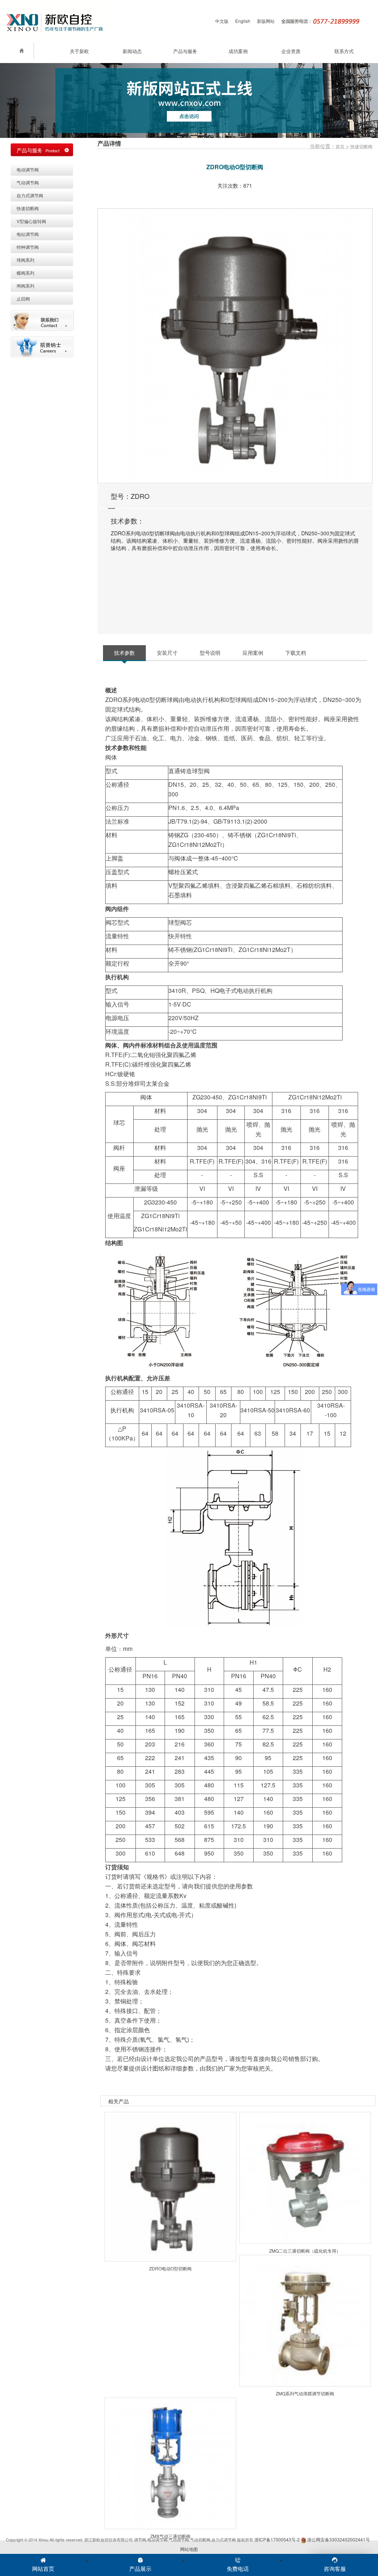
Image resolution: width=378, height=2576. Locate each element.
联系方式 (344, 51)
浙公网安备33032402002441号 (338, 2539)
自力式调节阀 (30, 195)
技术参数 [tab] (124, 653)
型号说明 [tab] (210, 653)
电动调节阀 (28, 169)
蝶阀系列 (25, 273)
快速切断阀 (361, 146)
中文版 (222, 21)
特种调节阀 (28, 247)
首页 (340, 146)
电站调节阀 (28, 234)
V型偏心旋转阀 (31, 221)
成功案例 (238, 51)
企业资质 (291, 51)
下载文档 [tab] (296, 653)
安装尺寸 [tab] (167, 653)
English (243, 21)
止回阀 (23, 298)
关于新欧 (79, 51)
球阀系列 (25, 260)
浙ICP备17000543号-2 (277, 2539)
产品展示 (140, 2568)
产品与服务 (185, 51)
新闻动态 (132, 51)
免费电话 (238, 2568)
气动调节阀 (28, 182)
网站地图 (189, 2549)
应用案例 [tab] (253, 653)
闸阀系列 (25, 286)
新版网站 (266, 21)
